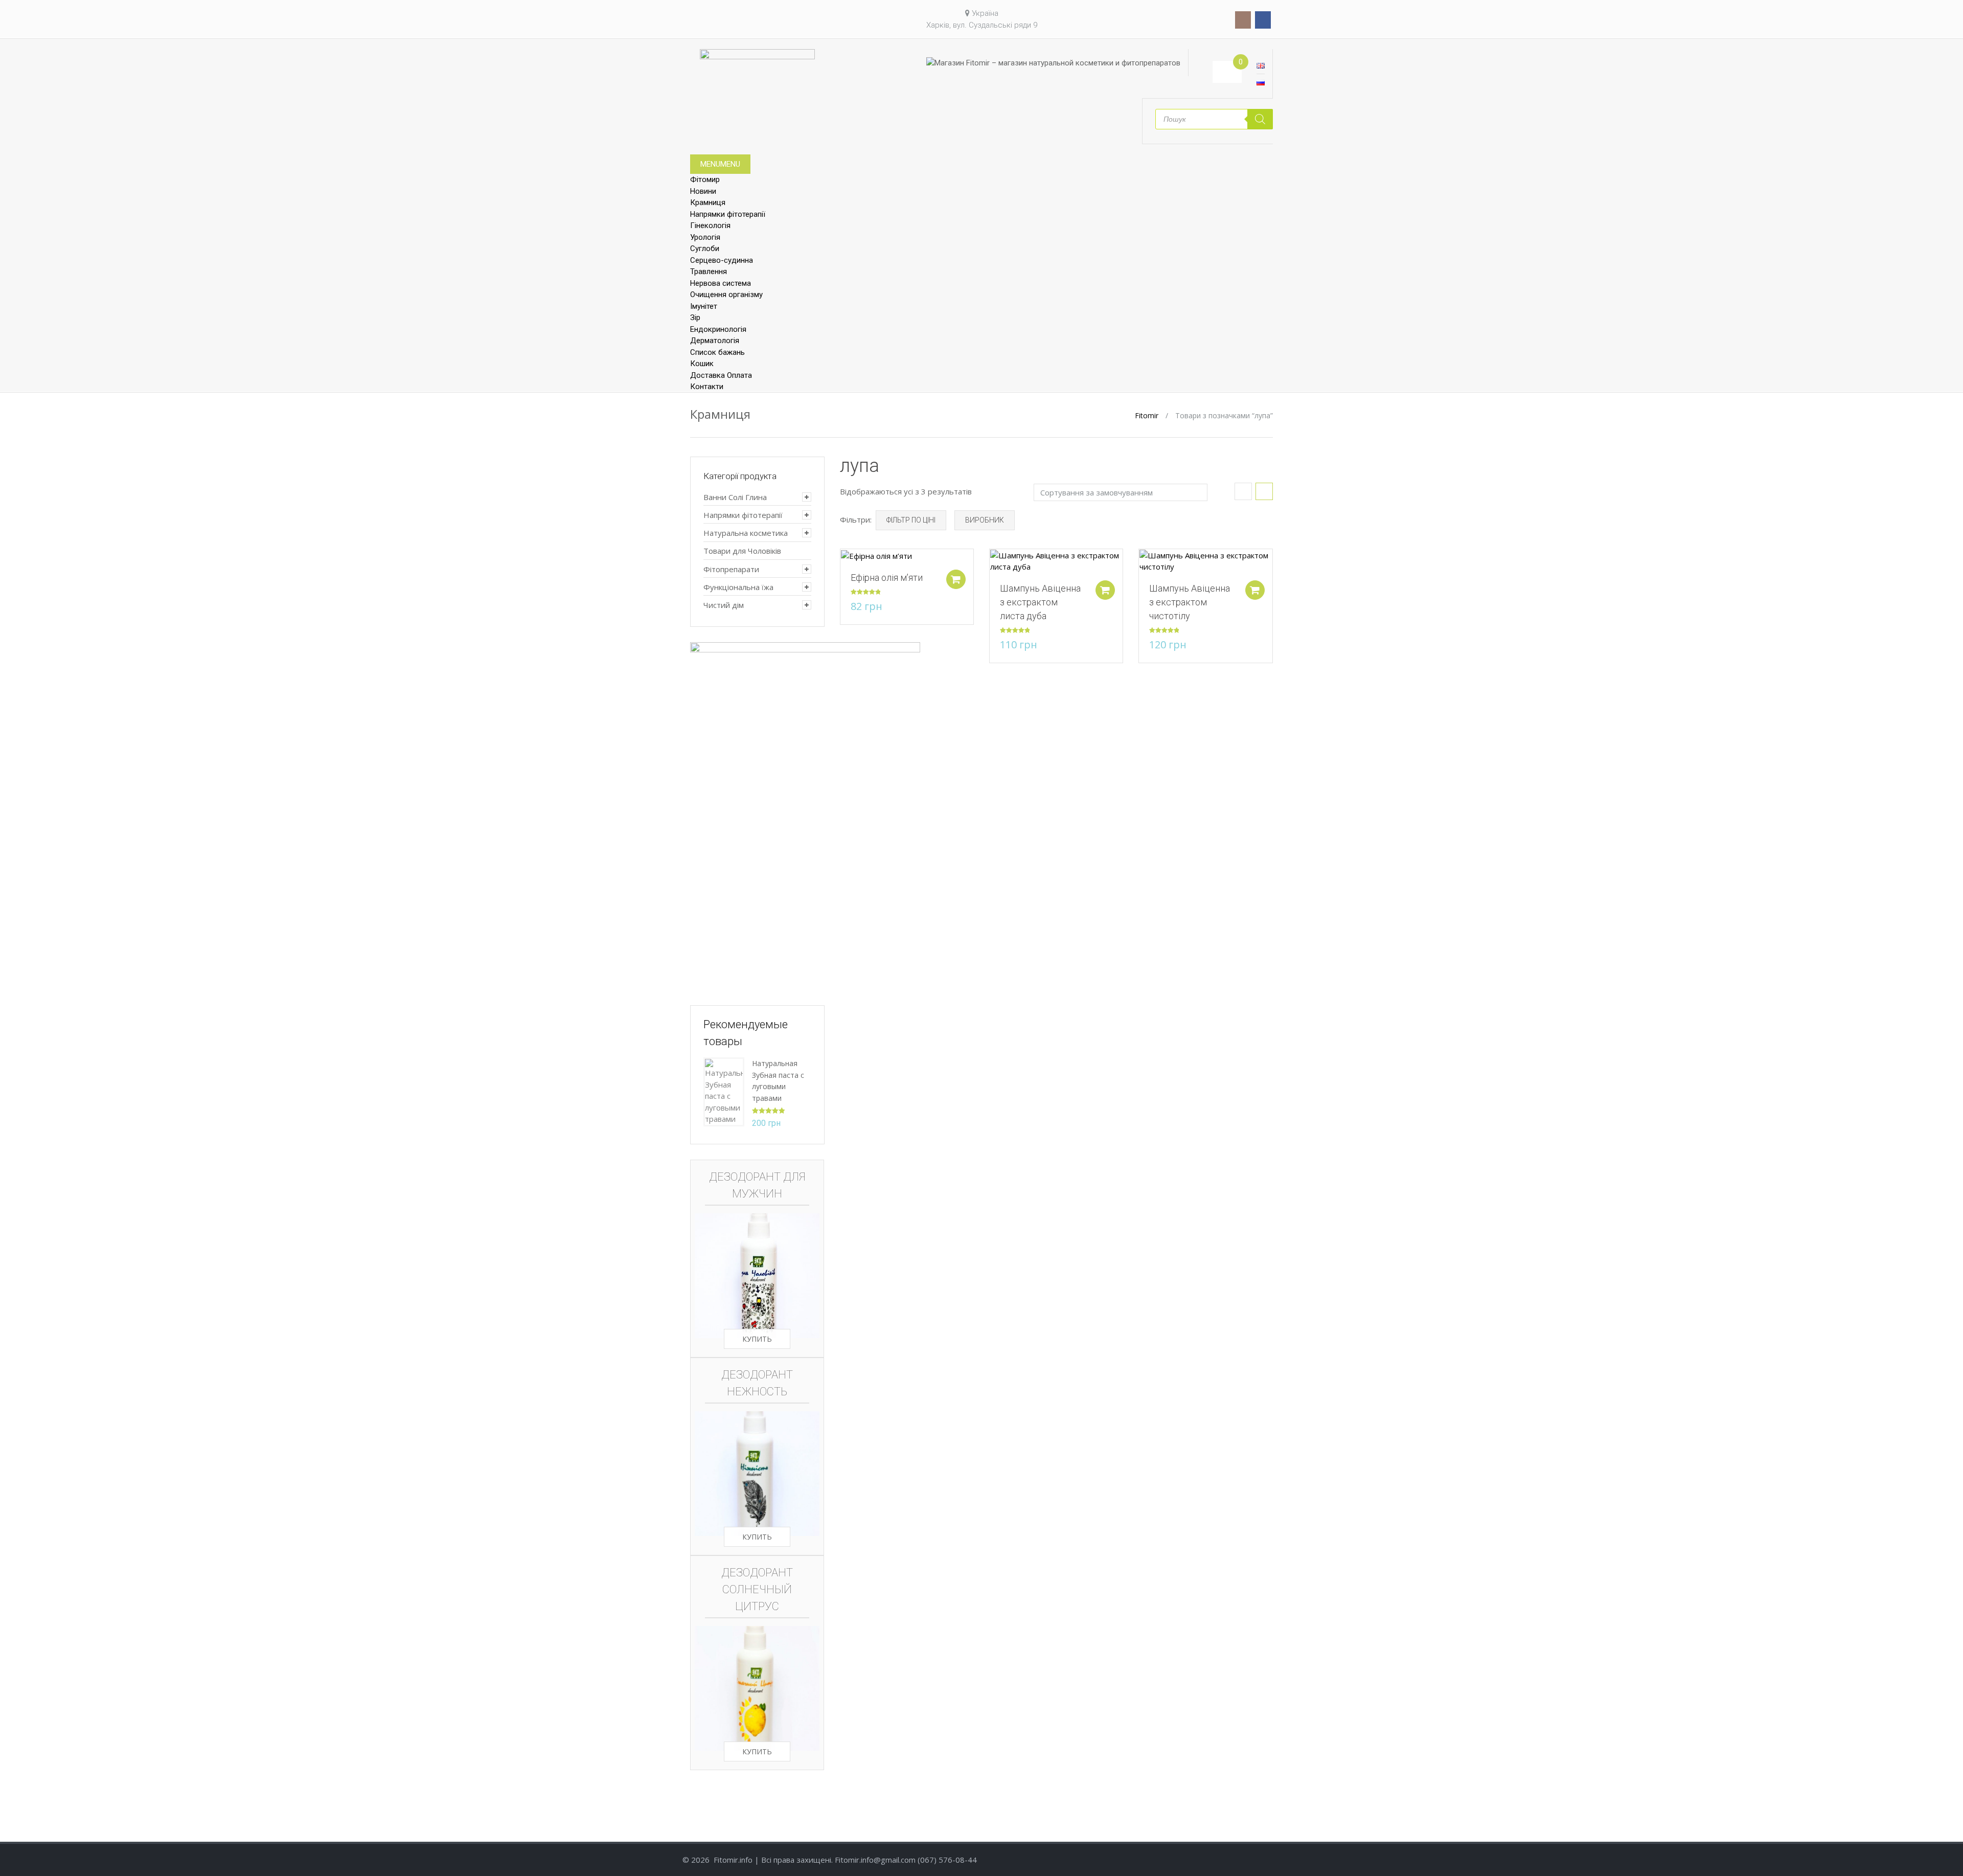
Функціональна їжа (738, 587)
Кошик (702, 364)
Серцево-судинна (722, 260)
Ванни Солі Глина (735, 497)
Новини (703, 191)
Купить (757, 1339)
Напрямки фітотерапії (728, 214)
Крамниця (708, 202)
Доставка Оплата (721, 375)
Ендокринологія (718, 329)
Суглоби (705, 248)
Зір (695, 318)
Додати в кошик (956, 579)
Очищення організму (726, 295)
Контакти (707, 387)
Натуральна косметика (746, 533)
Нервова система (721, 283)
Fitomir (1147, 415)
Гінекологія (710, 225)
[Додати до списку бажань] (843, 562)
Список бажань (717, 352)
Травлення (709, 272)
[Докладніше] (876, 555)
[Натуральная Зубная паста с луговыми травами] (724, 1091)
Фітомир (705, 179)
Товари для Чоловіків (742, 551)
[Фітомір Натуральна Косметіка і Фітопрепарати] (757, 67)
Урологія (705, 237)
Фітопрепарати (731, 569)
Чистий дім (724, 605)
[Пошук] (1260, 119)
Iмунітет (704, 306)
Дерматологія (715, 341)
